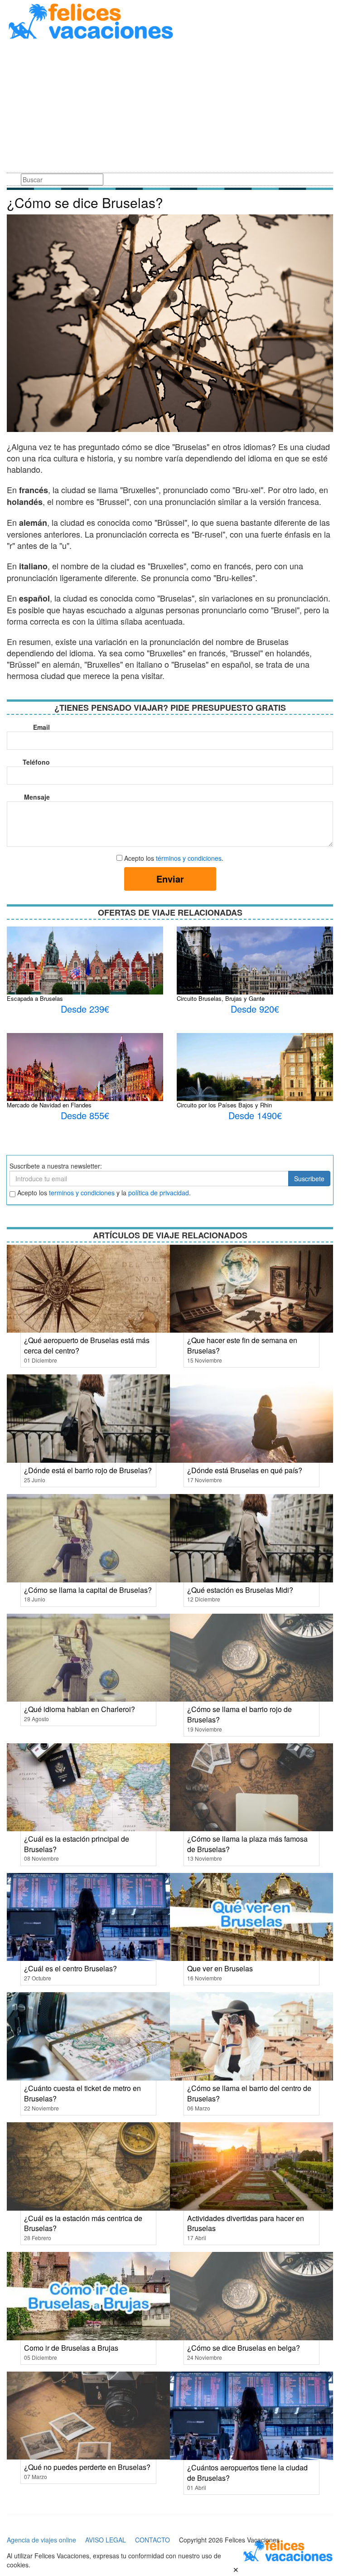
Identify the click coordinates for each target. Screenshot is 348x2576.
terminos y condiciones (82, 1193)
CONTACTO (152, 2540)
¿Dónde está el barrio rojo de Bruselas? (88, 1470)
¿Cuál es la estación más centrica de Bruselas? (83, 2223)
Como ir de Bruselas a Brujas (71, 2348)
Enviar (170, 879)
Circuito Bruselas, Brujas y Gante (221, 998)
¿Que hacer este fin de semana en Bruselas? (242, 1345)
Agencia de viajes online (41, 2540)
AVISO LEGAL (106, 2540)
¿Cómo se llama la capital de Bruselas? (88, 1590)
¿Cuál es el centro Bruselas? (70, 1968)
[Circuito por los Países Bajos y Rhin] (255, 1091)
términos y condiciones (189, 858)
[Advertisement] (170, 108)
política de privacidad (159, 1193)
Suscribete (309, 1179)
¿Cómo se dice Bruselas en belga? (244, 2348)
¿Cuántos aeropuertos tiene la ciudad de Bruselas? (247, 2473)
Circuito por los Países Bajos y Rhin (224, 1105)
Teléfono (36, 762)
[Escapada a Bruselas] (85, 965)
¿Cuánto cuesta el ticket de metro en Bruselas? (82, 2093)
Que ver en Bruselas (220, 1968)
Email (41, 727)
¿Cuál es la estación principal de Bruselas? (77, 1844)
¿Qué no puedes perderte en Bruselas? (87, 2467)
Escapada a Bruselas (35, 998)
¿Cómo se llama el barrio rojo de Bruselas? (239, 1714)
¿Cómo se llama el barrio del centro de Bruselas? (249, 2093)
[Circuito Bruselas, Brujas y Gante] (255, 979)
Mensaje (37, 797)
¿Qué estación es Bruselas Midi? (240, 1590)
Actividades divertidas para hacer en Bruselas (246, 2223)
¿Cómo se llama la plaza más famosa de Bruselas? (247, 1844)
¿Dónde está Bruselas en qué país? (245, 1470)
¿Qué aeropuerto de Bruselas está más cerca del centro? (87, 1345)
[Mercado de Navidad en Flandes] (85, 1076)
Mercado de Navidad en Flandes (49, 1105)
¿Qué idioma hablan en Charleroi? (80, 1709)
